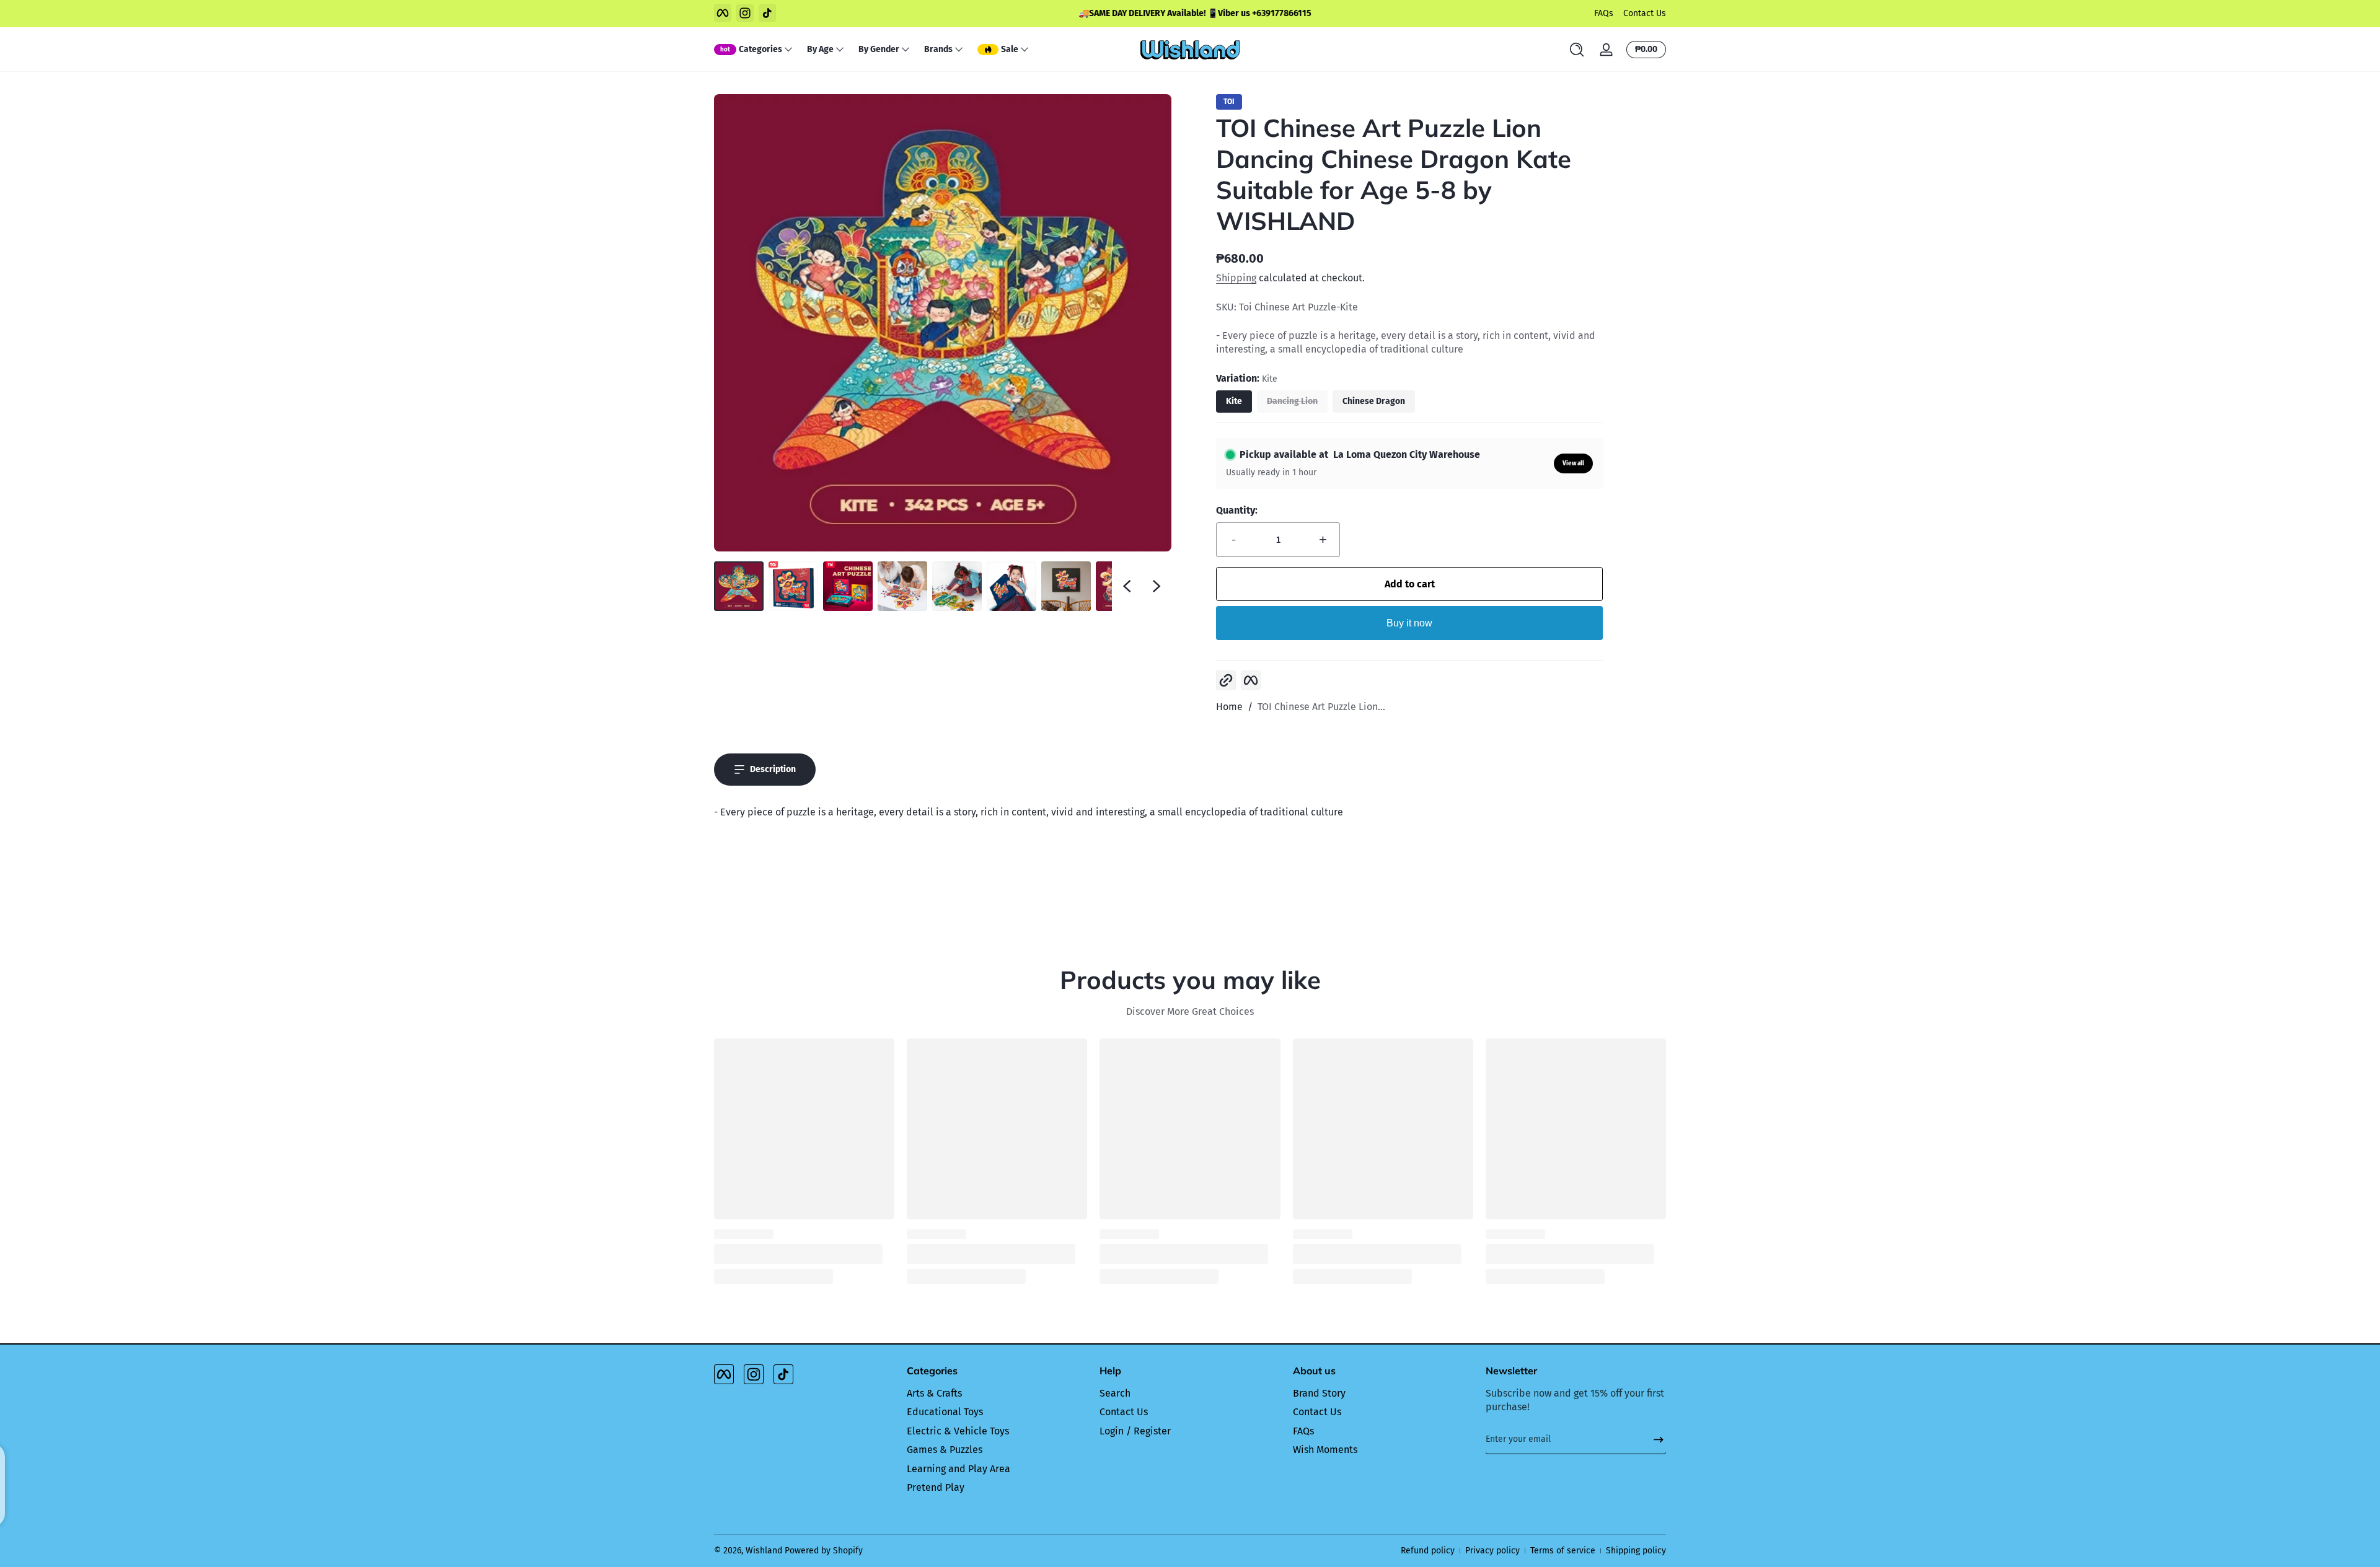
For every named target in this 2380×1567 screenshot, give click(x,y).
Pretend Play (936, 1487)
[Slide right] (1157, 586)
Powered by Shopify (824, 1551)
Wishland (764, 1551)
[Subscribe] (1654, 1439)
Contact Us (1645, 13)
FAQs (1604, 13)
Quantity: (1237, 510)
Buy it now (1409, 623)
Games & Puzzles (945, 1450)
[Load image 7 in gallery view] (1066, 586)
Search (1115, 1393)
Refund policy (1428, 1551)
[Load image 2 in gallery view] (793, 586)
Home (1229, 707)
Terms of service (1563, 1551)
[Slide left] (1127, 586)
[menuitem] (997, 1394)
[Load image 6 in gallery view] (1011, 586)
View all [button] (1573, 463)
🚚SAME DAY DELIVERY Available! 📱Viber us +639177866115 (1190, 13)
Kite (1234, 401)
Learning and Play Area (959, 1469)
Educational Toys (945, 1412)
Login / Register (1135, 1431)
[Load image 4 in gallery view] (902, 586)
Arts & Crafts (934, 1393)
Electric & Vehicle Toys (958, 1431)
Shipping (1236, 278)
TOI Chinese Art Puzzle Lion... (1321, 707)
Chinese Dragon (1374, 401)
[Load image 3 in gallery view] (848, 586)
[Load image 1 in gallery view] (739, 586)
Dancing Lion (1292, 401)
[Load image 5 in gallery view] (957, 586)
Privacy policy (1492, 1551)
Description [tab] (773, 769)
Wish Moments (1325, 1450)
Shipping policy (1636, 1551)
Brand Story (1319, 1393)
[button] (1577, 50)
